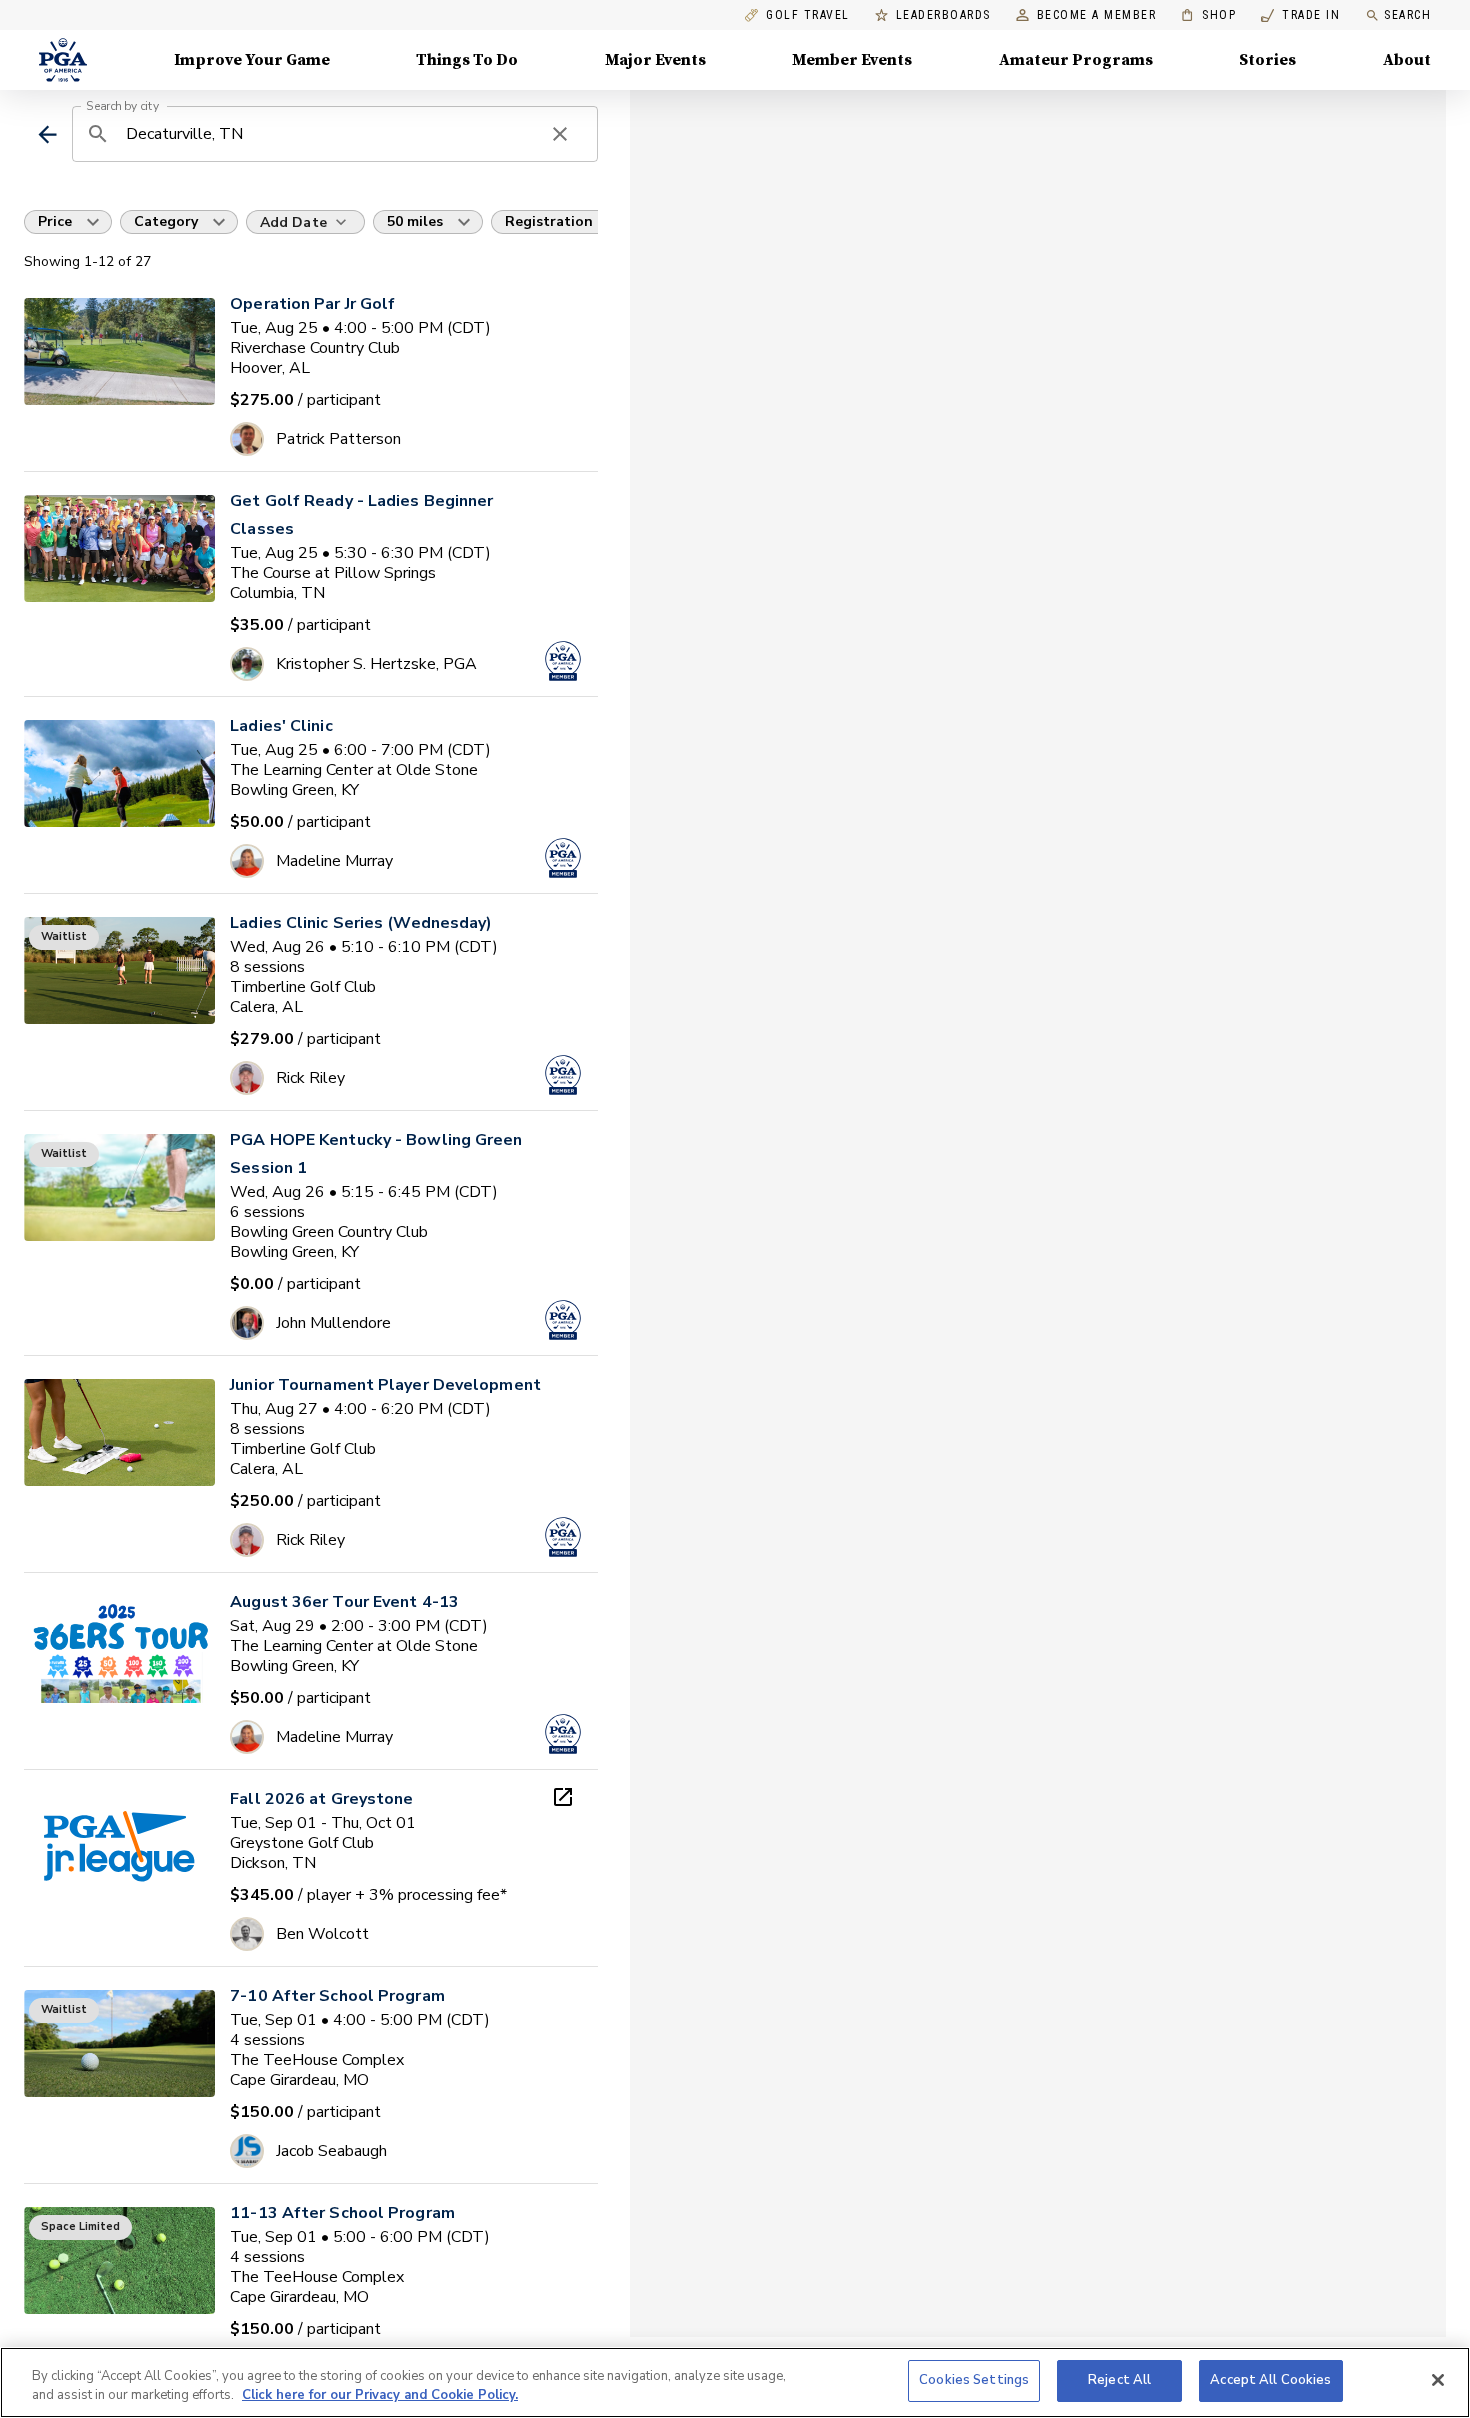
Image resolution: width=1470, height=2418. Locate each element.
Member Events (852, 60)
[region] (735, 2382)
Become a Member (1097, 15)
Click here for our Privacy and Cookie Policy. (380, 2396)
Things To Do (467, 60)
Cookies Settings (974, 2380)
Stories (1267, 60)
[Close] (1438, 2380)
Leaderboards (943, 15)
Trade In (1300, 15)
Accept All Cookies (1270, 2380)
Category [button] (166, 221)
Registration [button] (549, 221)
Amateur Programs (1076, 60)
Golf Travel (808, 15)
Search (1407, 15)
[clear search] (560, 134)
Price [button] (55, 221)
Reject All (1119, 2380)
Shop (1208, 15)
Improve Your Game (252, 60)
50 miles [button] (415, 221)
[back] (47, 134)
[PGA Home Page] (63, 60)
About (1407, 60)
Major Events (655, 60)
